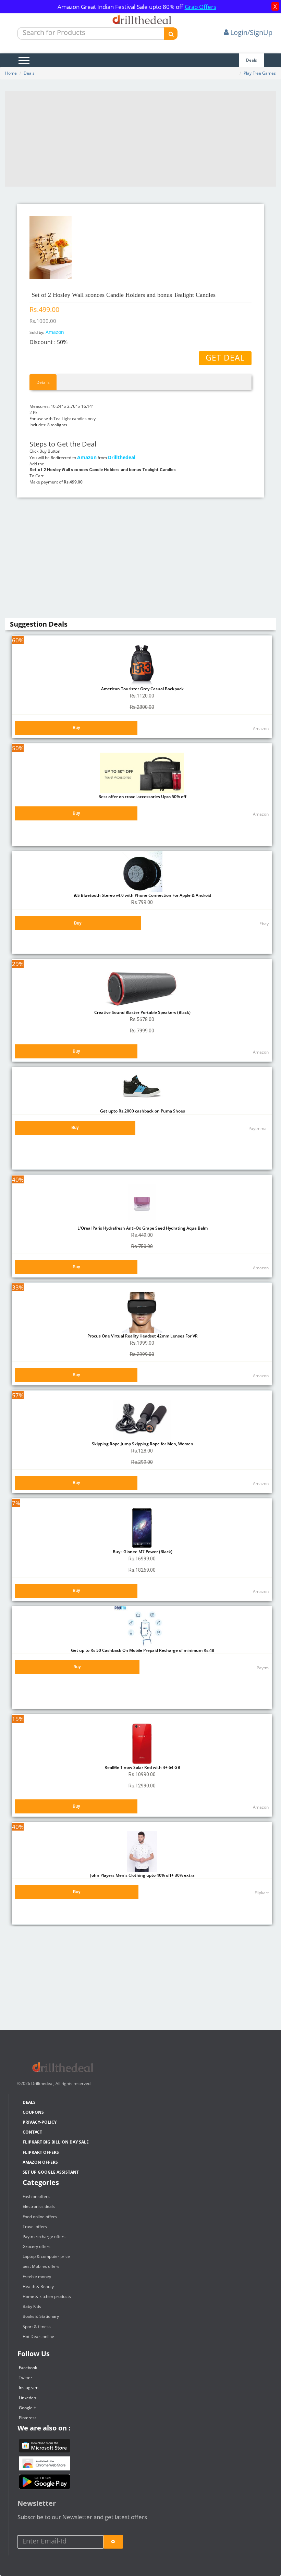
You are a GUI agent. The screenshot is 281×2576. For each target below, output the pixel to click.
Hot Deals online (38, 2336)
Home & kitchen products (47, 2296)
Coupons (33, 2112)
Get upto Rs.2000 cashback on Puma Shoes (142, 1111)
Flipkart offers (41, 2152)
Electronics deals (39, 2206)
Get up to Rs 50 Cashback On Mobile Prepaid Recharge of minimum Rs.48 (142, 1650)
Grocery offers (36, 2246)
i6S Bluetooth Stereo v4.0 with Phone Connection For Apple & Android (142, 895)
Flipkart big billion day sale (56, 2142)
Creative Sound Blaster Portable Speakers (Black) (142, 1012)
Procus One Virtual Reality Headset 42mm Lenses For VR (142, 1336)
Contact (32, 2132)
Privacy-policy (40, 2122)
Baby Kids (32, 2306)
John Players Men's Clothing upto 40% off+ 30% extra (142, 1875)
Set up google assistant (51, 2172)
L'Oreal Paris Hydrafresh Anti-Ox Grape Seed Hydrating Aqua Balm (142, 1228)
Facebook (28, 2368)
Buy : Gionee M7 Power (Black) (142, 1552)
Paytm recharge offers (44, 2236)
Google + (27, 2408)
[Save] (113, 2542)
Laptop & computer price (46, 2256)
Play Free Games (260, 73)
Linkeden (27, 2398)
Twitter (26, 2378)
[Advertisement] (140, 139)
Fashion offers (36, 2196)
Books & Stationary (41, 2316)
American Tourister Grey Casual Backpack (142, 689)
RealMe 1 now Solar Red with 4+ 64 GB (142, 1767)
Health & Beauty (38, 2286)
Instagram (29, 2387)
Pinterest (27, 2418)
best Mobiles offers (41, 2266)
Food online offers (40, 2217)
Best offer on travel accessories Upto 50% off (142, 797)
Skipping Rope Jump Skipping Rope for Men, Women (142, 1444)
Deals (252, 60)
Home (11, 73)
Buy (76, 727)
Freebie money (37, 2277)
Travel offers (35, 2227)
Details (43, 382)
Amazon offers (40, 2162)
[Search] (171, 34)
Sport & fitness (37, 2327)
